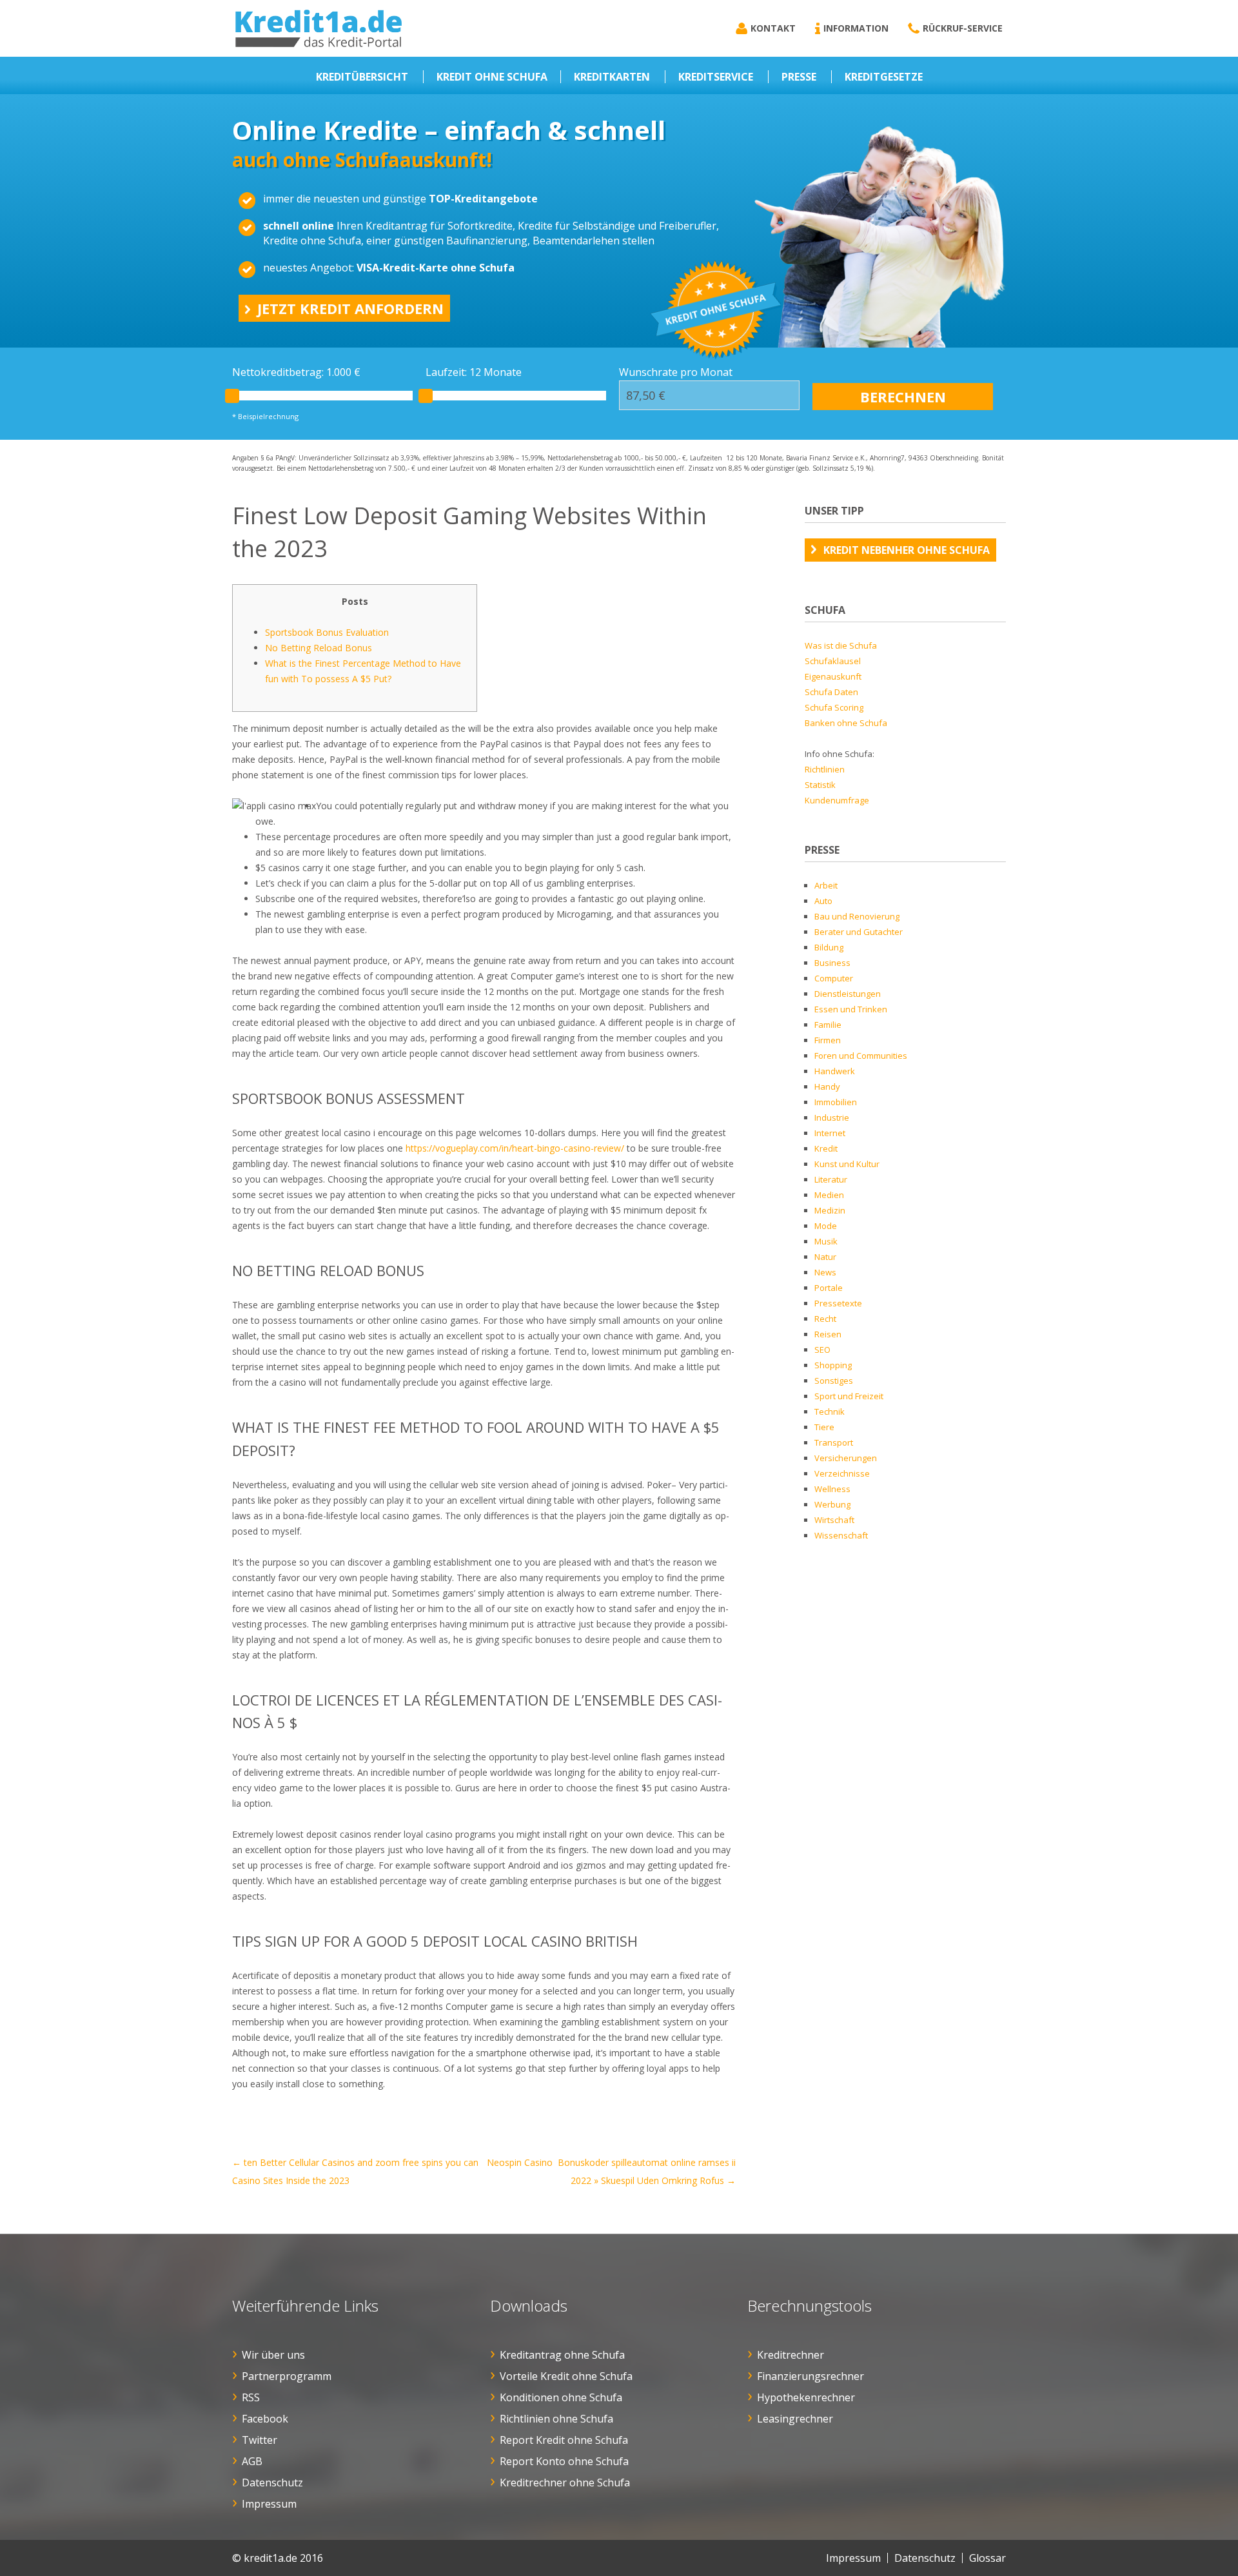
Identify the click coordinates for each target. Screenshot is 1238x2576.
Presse (799, 77)
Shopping (833, 1365)
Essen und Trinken (851, 1009)
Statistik (820, 785)
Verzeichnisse (842, 1473)
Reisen (828, 1334)
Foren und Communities (861, 1056)
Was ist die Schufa (841, 645)
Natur (825, 1257)
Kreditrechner (791, 2355)
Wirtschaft (834, 1520)
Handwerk (835, 1071)
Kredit (826, 1148)
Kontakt (773, 28)
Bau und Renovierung (857, 916)
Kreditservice (716, 77)
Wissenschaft (841, 1535)
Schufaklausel (833, 661)
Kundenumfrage (837, 800)
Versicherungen (846, 1458)
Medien (829, 1195)
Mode (826, 1226)
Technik (830, 1411)
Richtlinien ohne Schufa (556, 2419)
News (825, 1272)
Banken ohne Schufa (846, 723)
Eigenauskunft (833, 676)
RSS (251, 2397)
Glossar (987, 2558)
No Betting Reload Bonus (319, 648)
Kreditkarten (612, 77)
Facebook (265, 2419)
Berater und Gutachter (859, 932)
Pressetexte (838, 1303)
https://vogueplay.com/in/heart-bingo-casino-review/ (515, 1148)
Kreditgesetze (884, 77)
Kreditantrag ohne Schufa (562, 2355)
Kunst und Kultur (847, 1164)
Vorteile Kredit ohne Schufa (566, 2376)
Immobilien (836, 1102)
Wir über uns (273, 2355)
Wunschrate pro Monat (676, 372)
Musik (826, 1241)
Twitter (260, 2440)
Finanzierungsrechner (811, 2376)
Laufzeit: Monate (474, 372)
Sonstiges (834, 1381)
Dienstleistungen (848, 994)
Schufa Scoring (834, 707)
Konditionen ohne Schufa (561, 2397)
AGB (252, 2461)
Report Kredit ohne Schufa (564, 2440)
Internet (830, 1133)
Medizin (830, 1210)
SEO (822, 1350)
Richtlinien (825, 769)
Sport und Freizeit (849, 1396)
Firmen (828, 1040)
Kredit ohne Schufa (492, 77)
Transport (834, 1442)
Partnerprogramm (287, 2376)
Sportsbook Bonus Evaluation (327, 632)
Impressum (269, 2504)
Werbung (832, 1504)
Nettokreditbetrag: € (296, 372)
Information (856, 28)
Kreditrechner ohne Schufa (565, 2483)
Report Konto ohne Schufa (564, 2461)
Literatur (831, 1179)
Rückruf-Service (963, 28)
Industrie (832, 1117)
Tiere (824, 1427)
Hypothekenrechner (806, 2397)
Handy (827, 1086)
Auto (823, 901)
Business (832, 963)
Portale (829, 1288)
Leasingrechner (795, 2419)
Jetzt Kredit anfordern (350, 308)
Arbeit (826, 885)
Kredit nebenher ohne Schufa (907, 550)
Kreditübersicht (362, 77)
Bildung (829, 947)
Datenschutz (272, 2483)
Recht (825, 1319)
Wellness (832, 1489)
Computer (834, 978)
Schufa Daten (831, 692)
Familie (828, 1025)
